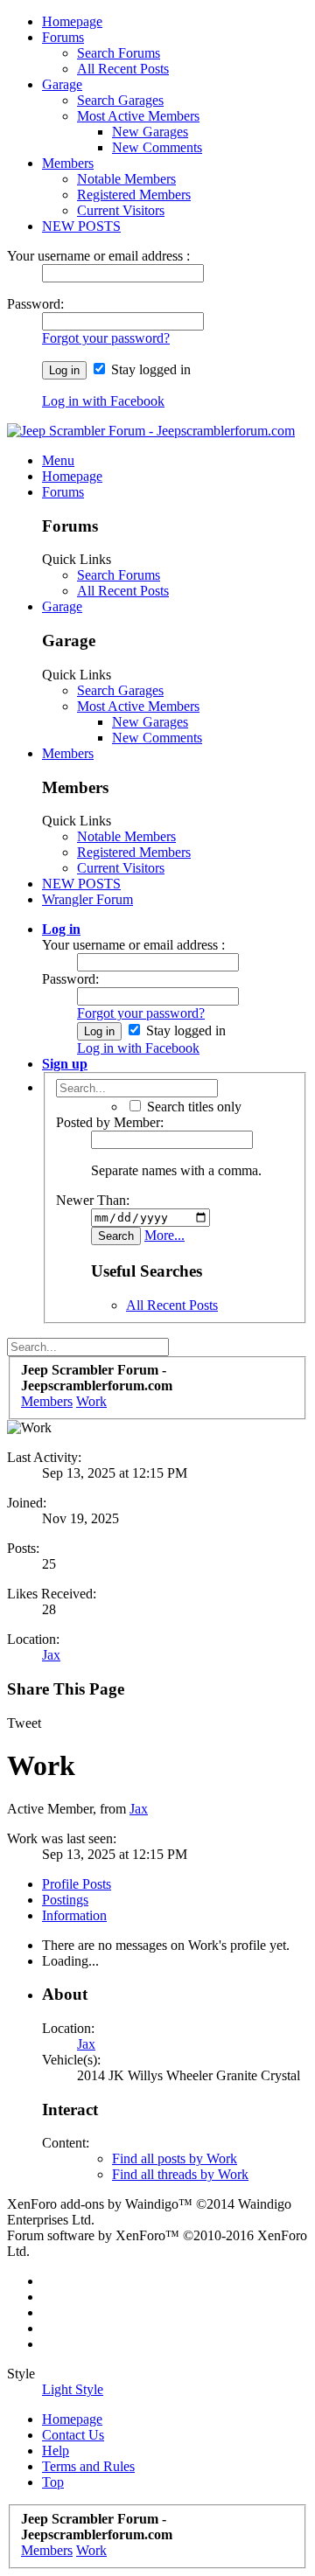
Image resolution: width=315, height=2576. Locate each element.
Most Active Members (138, 116)
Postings (65, 1900)
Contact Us (73, 2435)
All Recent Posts (123, 69)
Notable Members (126, 179)
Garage (62, 84)
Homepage (72, 21)
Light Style (73, 2389)
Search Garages (120, 100)
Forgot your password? (106, 338)
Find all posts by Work (175, 2158)
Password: (35, 304)
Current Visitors (121, 210)
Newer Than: (93, 1200)
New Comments (157, 147)
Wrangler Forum (87, 899)
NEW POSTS (81, 226)
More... (164, 1235)
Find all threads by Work (180, 2174)
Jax (51, 1655)
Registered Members (134, 195)
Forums (63, 37)
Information (74, 1915)
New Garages (150, 132)
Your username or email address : (98, 256)
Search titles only (192, 1107)
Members (68, 163)
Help (56, 2451)
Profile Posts (77, 1884)
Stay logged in (149, 369)
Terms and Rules (88, 2466)
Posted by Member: (110, 1122)
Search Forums (119, 53)
